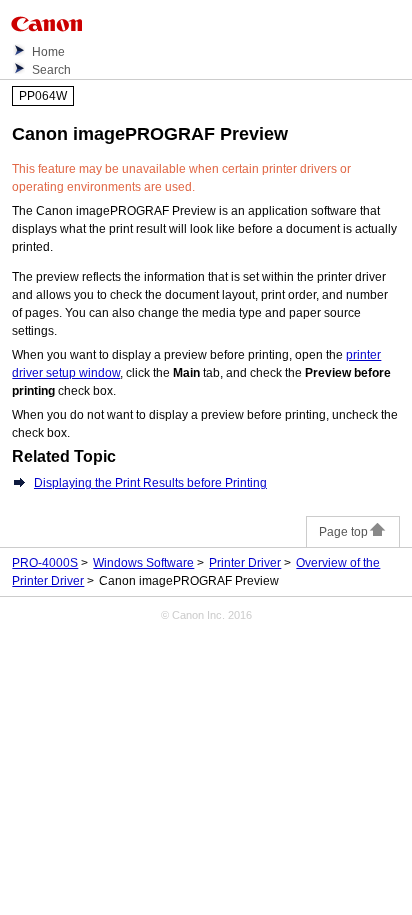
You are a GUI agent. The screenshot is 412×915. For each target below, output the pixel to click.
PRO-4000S (45, 563)
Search (51, 70)
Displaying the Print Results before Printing (150, 483)
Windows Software (143, 563)
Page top (343, 532)
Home (48, 52)
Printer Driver (245, 563)
